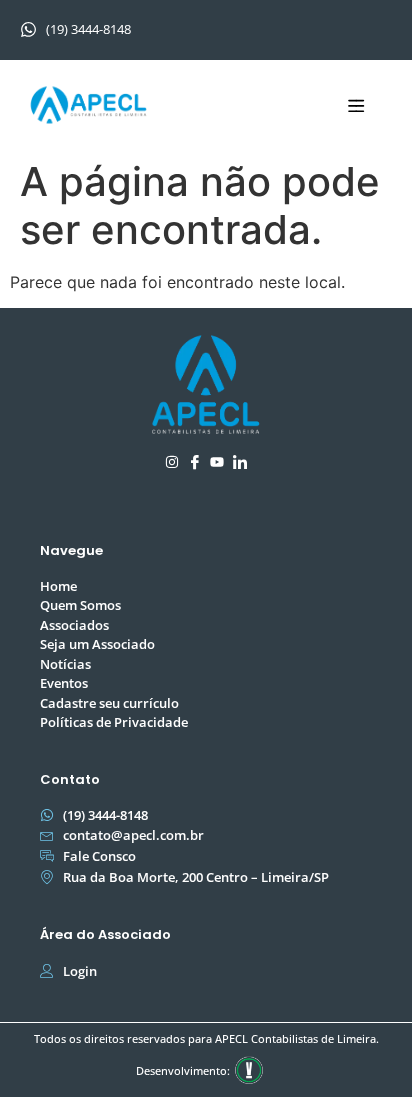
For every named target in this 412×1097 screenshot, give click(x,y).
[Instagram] (172, 462)
